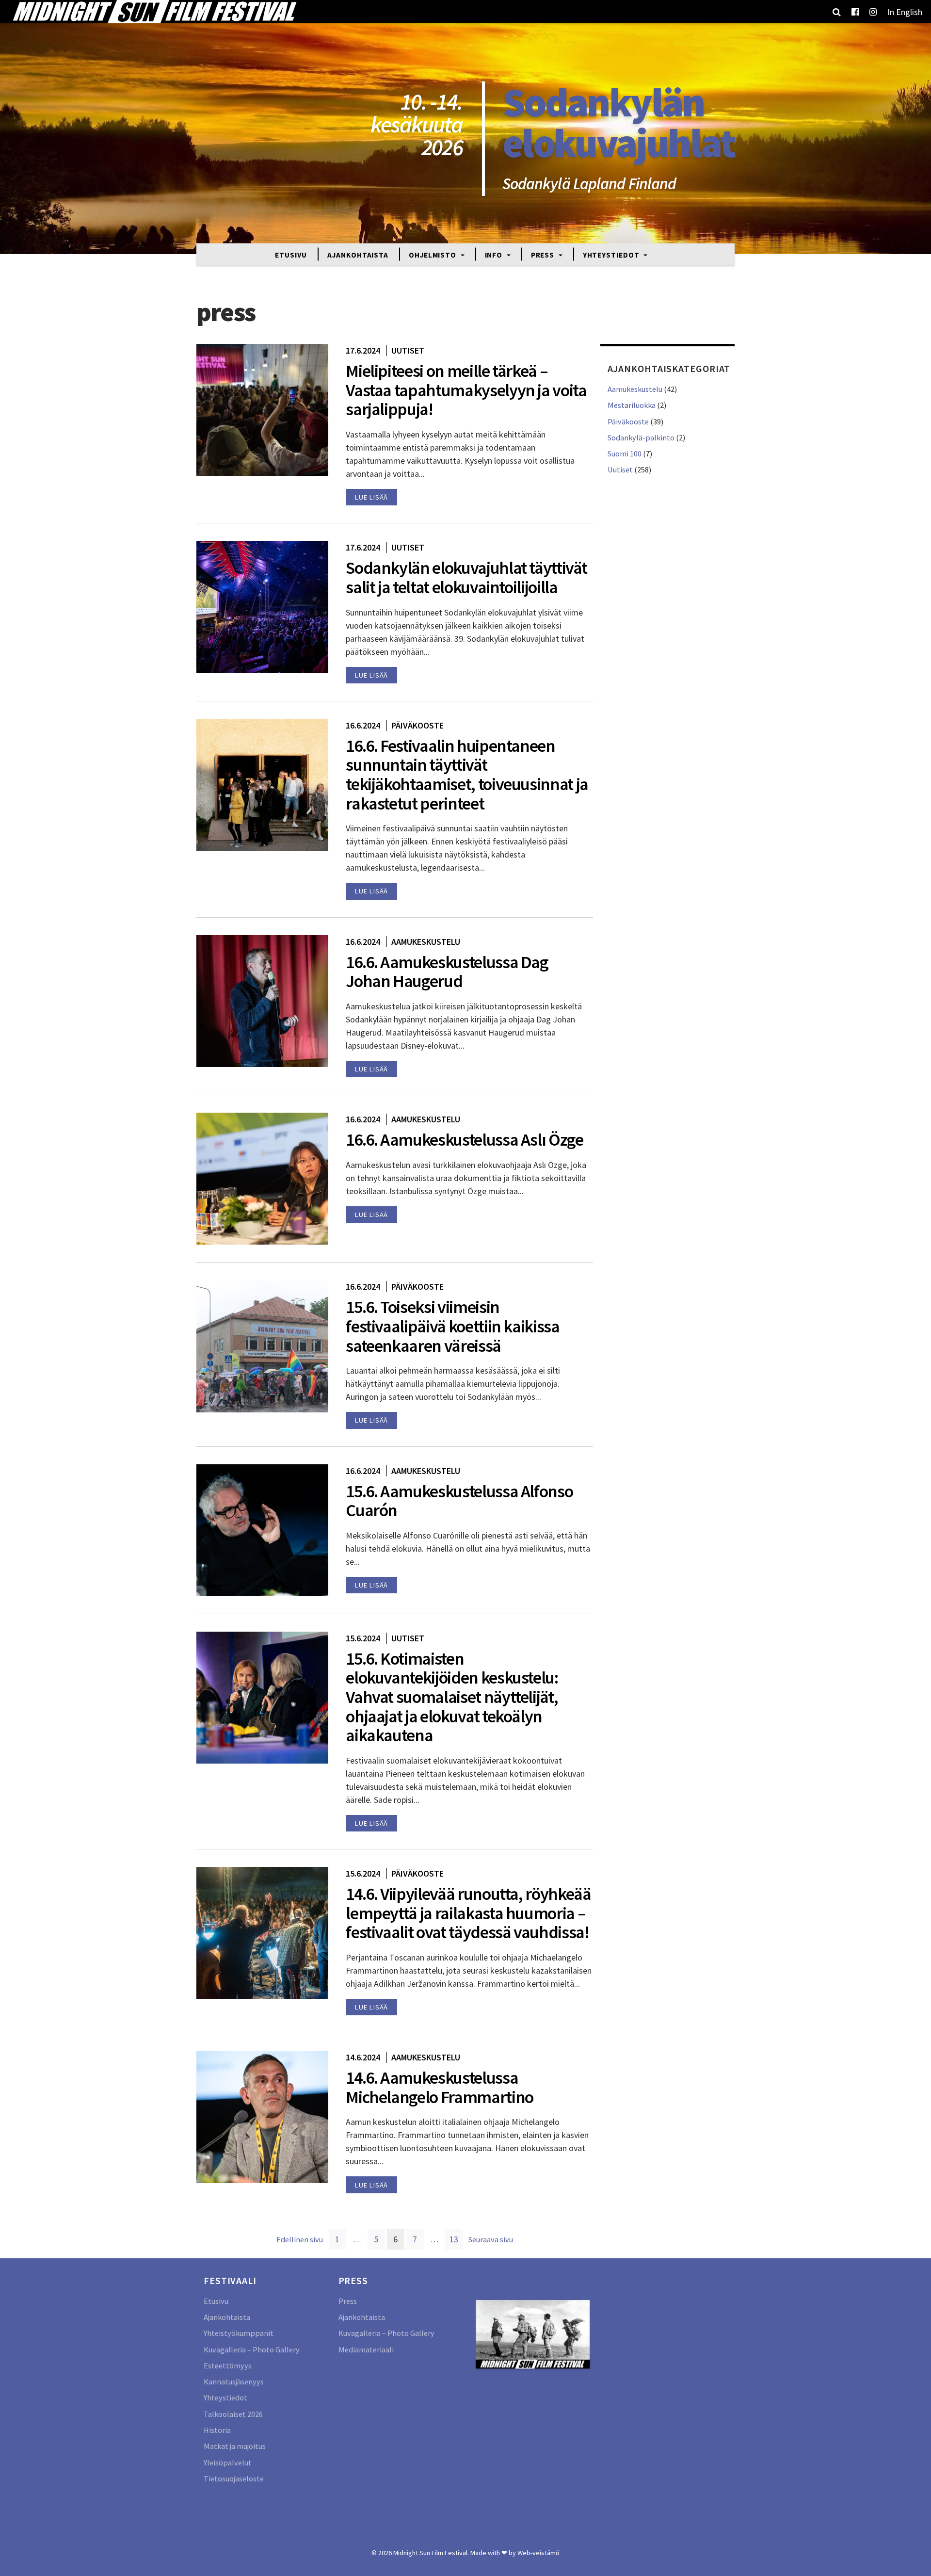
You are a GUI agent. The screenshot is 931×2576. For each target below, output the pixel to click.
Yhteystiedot (612, 254)
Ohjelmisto (433, 254)
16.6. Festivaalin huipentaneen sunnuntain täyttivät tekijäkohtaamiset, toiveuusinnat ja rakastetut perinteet (467, 775)
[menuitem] (905, 12)
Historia (217, 2430)
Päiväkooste (417, 725)
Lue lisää (371, 497)
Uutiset (408, 350)
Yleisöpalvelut (228, 2463)
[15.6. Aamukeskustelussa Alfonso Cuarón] (262, 1529)
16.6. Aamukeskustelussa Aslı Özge (464, 1140)
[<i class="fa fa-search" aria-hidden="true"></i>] (837, 12)
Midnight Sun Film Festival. (431, 2553)
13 (456, 2239)
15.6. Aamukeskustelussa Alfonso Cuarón (459, 1501)
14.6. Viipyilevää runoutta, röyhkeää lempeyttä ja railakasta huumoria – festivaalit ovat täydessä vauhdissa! (468, 1913)
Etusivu (291, 254)
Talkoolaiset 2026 (233, 2414)
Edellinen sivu (300, 2239)
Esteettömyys (228, 2365)
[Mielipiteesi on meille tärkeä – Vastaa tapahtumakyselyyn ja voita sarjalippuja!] (262, 409)
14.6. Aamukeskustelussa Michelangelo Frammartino (440, 2087)
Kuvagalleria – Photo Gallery (252, 2349)
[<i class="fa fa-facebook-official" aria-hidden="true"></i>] (855, 12)
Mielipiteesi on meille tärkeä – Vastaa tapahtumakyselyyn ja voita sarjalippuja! (466, 390)
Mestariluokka (632, 405)
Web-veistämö (538, 2553)
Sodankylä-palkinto (641, 437)
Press (544, 254)
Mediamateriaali (366, 2349)
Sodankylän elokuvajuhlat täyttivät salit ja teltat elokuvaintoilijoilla (466, 577)
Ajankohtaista (358, 254)
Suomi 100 (625, 454)
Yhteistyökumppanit (239, 2333)
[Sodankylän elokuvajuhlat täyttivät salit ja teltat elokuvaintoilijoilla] (262, 606)
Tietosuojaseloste (234, 2479)
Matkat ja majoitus (235, 2446)
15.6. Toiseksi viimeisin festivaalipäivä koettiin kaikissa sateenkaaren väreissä (452, 1326)
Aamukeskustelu (426, 942)
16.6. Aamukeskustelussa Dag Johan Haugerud (447, 972)
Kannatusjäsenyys (234, 2382)
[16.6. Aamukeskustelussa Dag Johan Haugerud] (262, 1000)
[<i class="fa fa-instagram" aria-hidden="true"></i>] (873, 12)
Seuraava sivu (491, 2239)
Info (495, 254)
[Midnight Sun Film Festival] (154, 12)
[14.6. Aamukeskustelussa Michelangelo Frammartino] (262, 2116)
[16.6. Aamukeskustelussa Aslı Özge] (262, 1178)
